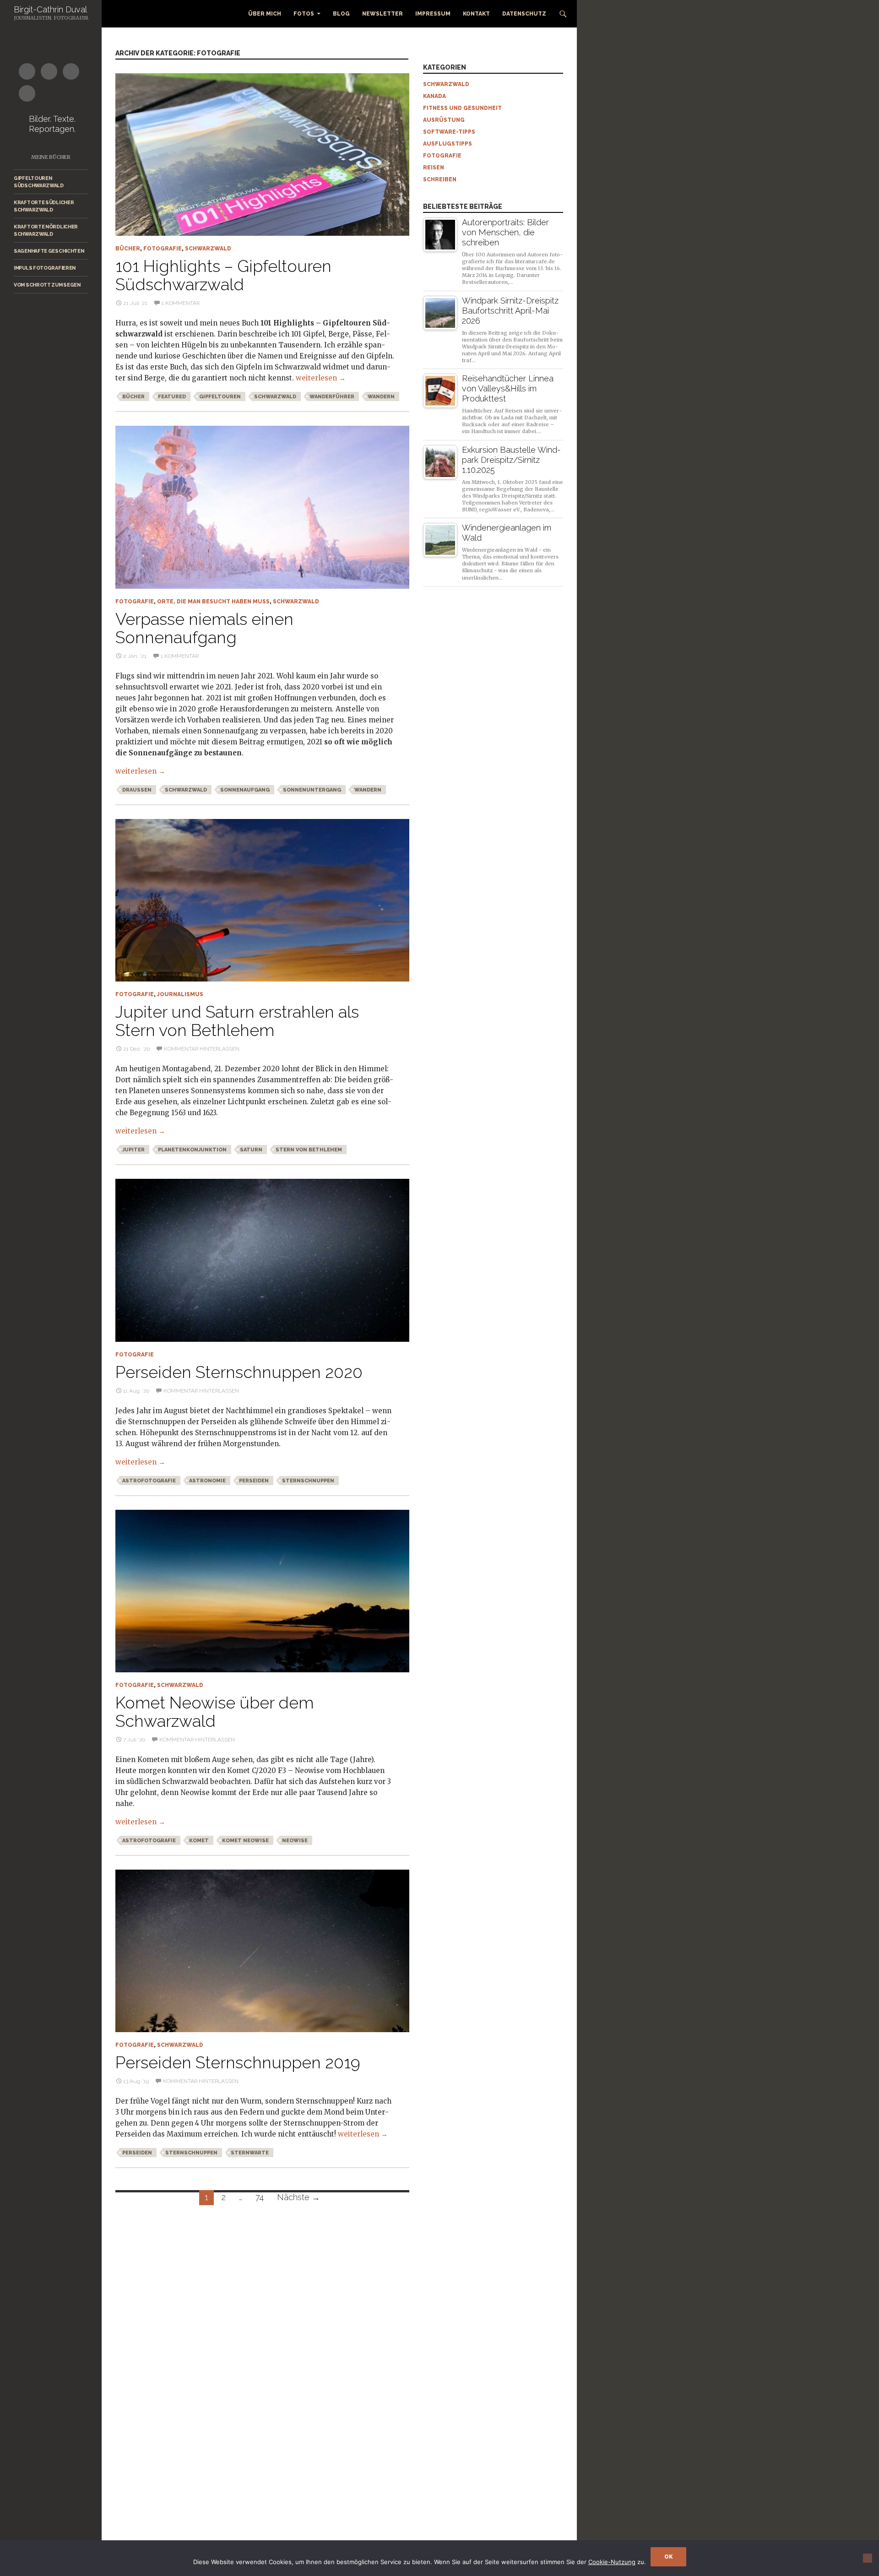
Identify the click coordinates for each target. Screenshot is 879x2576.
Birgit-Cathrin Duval (50, 9)
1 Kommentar (181, 303)
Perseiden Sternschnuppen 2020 (239, 1372)
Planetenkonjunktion (192, 1150)
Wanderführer (332, 397)
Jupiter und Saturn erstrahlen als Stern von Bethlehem (237, 1021)
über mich (265, 14)
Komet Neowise (245, 1841)
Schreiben (440, 179)
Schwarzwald (208, 249)
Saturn (251, 1150)
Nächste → (298, 2197)
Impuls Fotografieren (45, 268)
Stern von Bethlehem (309, 1150)
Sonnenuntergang (312, 790)
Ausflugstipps (448, 144)
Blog (341, 14)
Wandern (381, 397)
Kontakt (476, 14)
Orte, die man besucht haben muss (213, 602)
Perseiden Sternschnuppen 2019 (238, 2062)
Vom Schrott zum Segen (47, 285)
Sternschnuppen (308, 1481)
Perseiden (254, 1481)
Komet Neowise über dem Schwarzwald (214, 1712)
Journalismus (180, 994)
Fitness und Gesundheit (462, 108)
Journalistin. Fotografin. (52, 18)
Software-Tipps (449, 132)
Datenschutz (524, 14)
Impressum (433, 14)
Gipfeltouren (220, 397)
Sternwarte (250, 2153)
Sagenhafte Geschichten (49, 251)
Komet (199, 1841)
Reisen (434, 168)
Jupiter (133, 1150)
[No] (868, 2558)
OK (668, 2557)
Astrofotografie (149, 1481)
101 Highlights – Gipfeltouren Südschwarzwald (223, 275)
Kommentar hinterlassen (202, 1049)
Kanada (434, 96)
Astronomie (207, 1481)
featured (172, 397)
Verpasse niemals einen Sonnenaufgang (204, 628)
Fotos (304, 14)
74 (260, 2197)
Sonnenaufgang (245, 790)
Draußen (137, 790)
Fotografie (163, 249)
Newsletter (383, 14)
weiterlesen (321, 378)
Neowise (295, 1841)
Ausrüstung (444, 120)
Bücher (128, 249)
